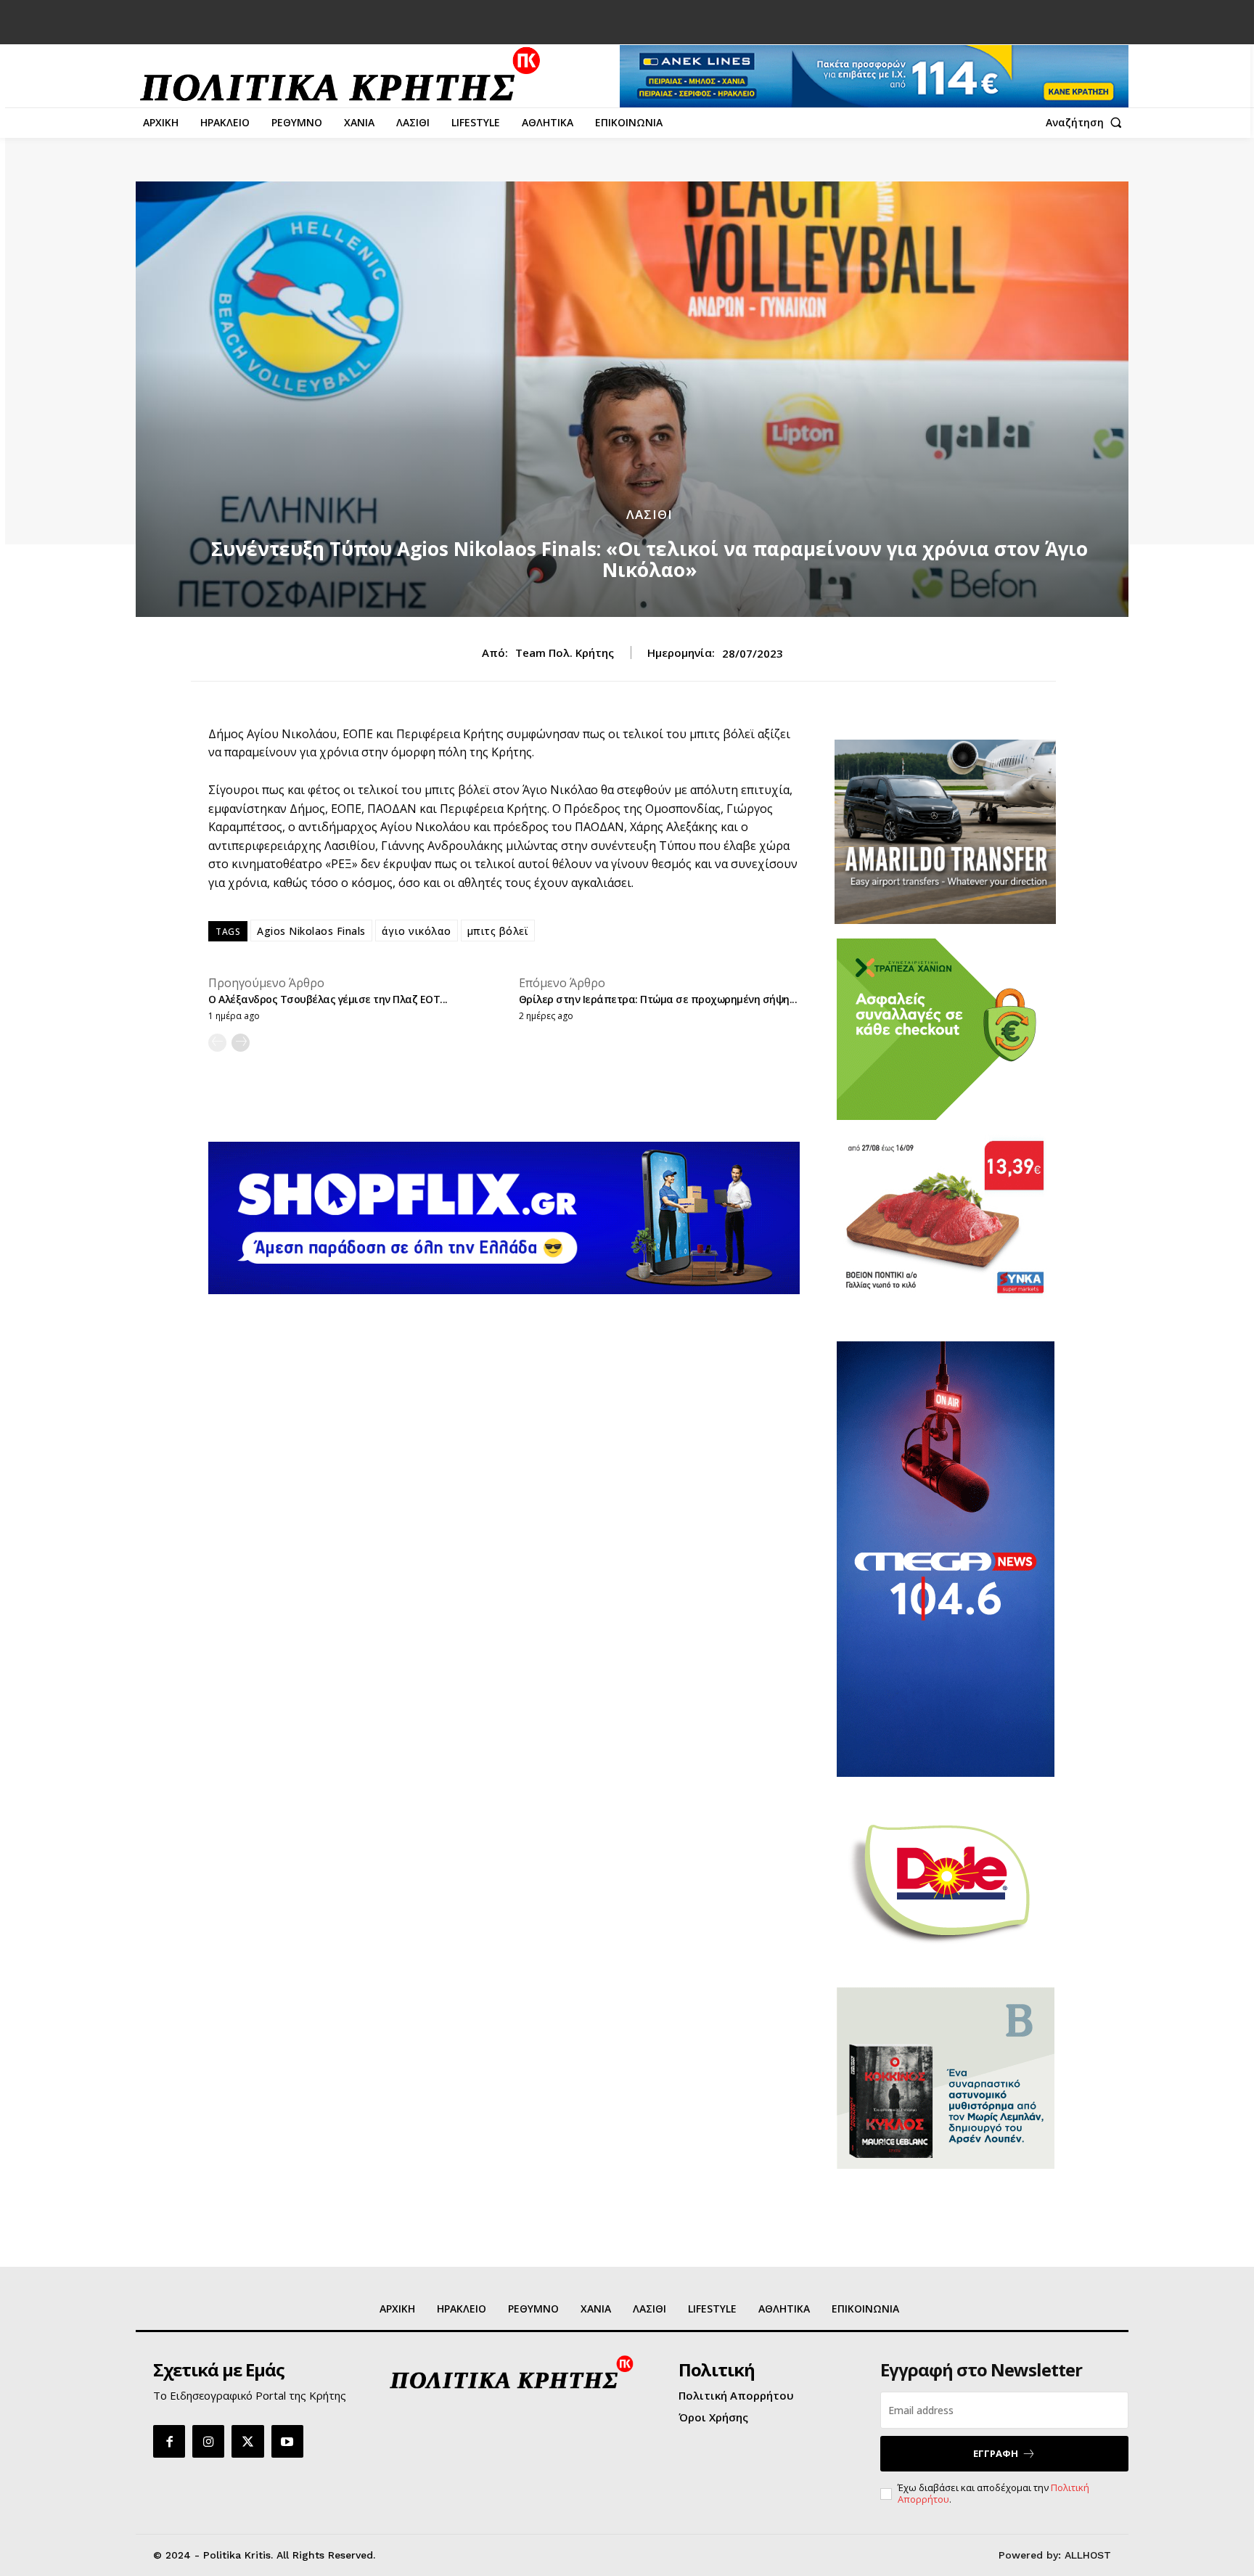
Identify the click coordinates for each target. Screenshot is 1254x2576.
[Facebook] (169, 2441)
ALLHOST (1088, 2555)
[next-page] (241, 1043)
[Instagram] (208, 2441)
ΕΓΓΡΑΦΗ (996, 2453)
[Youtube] (287, 2441)
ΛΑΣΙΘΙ (649, 514)
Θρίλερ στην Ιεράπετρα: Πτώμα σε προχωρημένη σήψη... (658, 999)
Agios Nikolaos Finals (311, 931)
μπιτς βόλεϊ (498, 931)
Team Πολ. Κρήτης (565, 653)
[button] (1087, 123)
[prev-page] (217, 1043)
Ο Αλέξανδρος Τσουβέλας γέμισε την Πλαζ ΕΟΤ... (328, 999)
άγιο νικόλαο (417, 931)
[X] (247, 2441)
